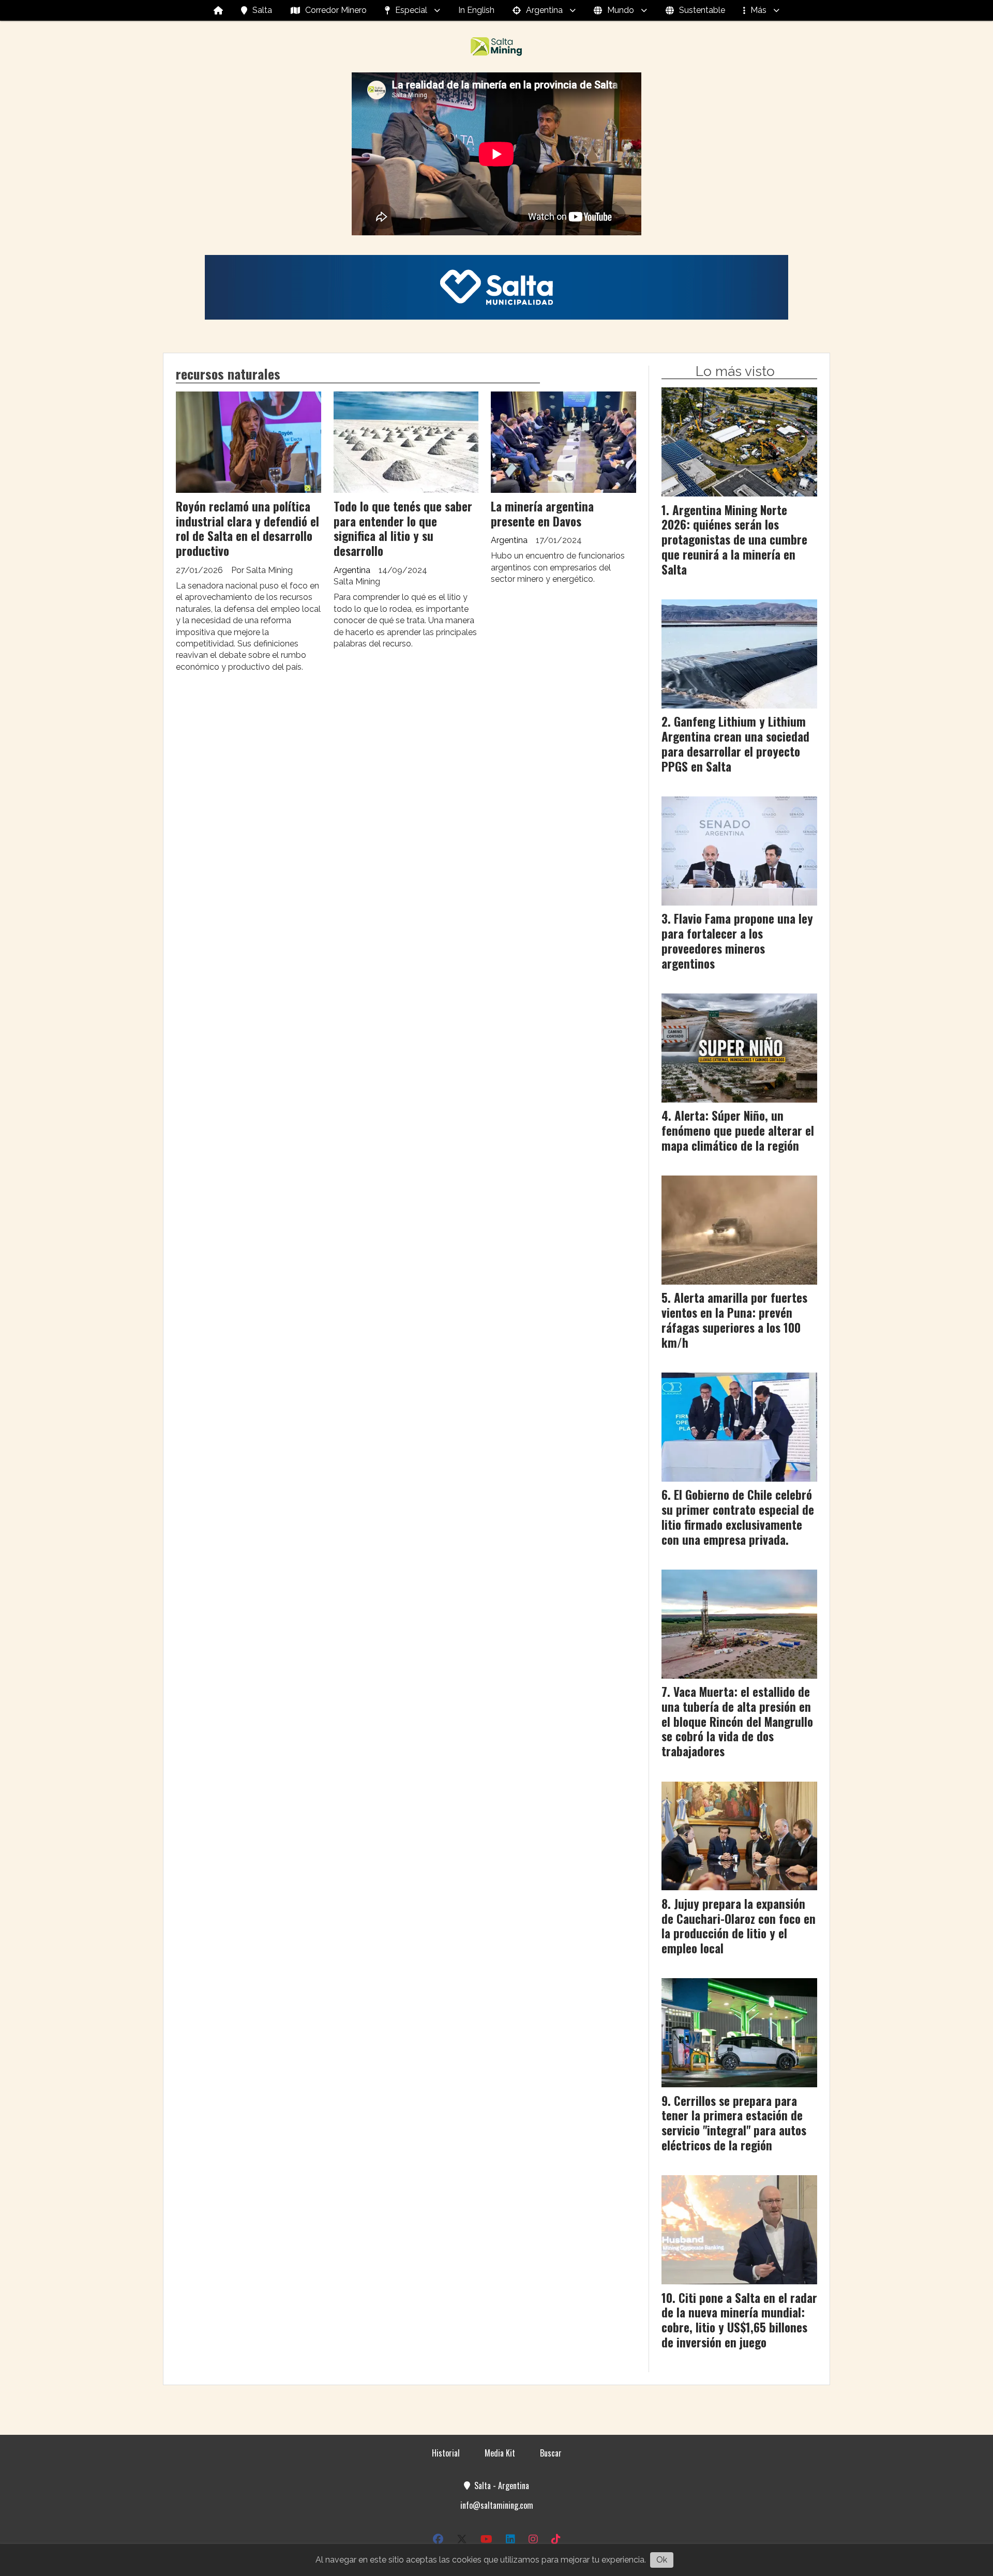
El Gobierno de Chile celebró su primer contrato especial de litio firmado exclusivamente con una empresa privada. (738, 1517)
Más (758, 10)
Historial (446, 2453)
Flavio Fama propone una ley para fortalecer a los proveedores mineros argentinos (737, 941)
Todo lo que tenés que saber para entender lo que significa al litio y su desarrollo (403, 529)
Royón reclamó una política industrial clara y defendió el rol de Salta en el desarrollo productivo (247, 529)
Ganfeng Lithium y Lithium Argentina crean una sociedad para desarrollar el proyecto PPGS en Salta (735, 744)
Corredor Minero (336, 10)
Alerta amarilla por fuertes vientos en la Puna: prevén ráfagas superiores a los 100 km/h (734, 1320)
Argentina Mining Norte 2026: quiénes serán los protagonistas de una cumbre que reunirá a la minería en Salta (734, 540)
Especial (411, 10)
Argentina (544, 10)
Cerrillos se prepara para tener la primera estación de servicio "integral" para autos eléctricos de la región (734, 2123)
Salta (262, 10)
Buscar (551, 2453)
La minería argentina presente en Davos (542, 514)
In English (476, 10)
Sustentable (702, 10)
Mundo (621, 10)
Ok (662, 2560)
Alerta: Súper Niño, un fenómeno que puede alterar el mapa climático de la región (738, 1131)
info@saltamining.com (497, 2505)
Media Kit (500, 2453)
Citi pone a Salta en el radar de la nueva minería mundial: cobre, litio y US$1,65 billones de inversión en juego (739, 2320)
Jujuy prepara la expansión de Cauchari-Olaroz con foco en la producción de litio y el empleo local (739, 1926)
